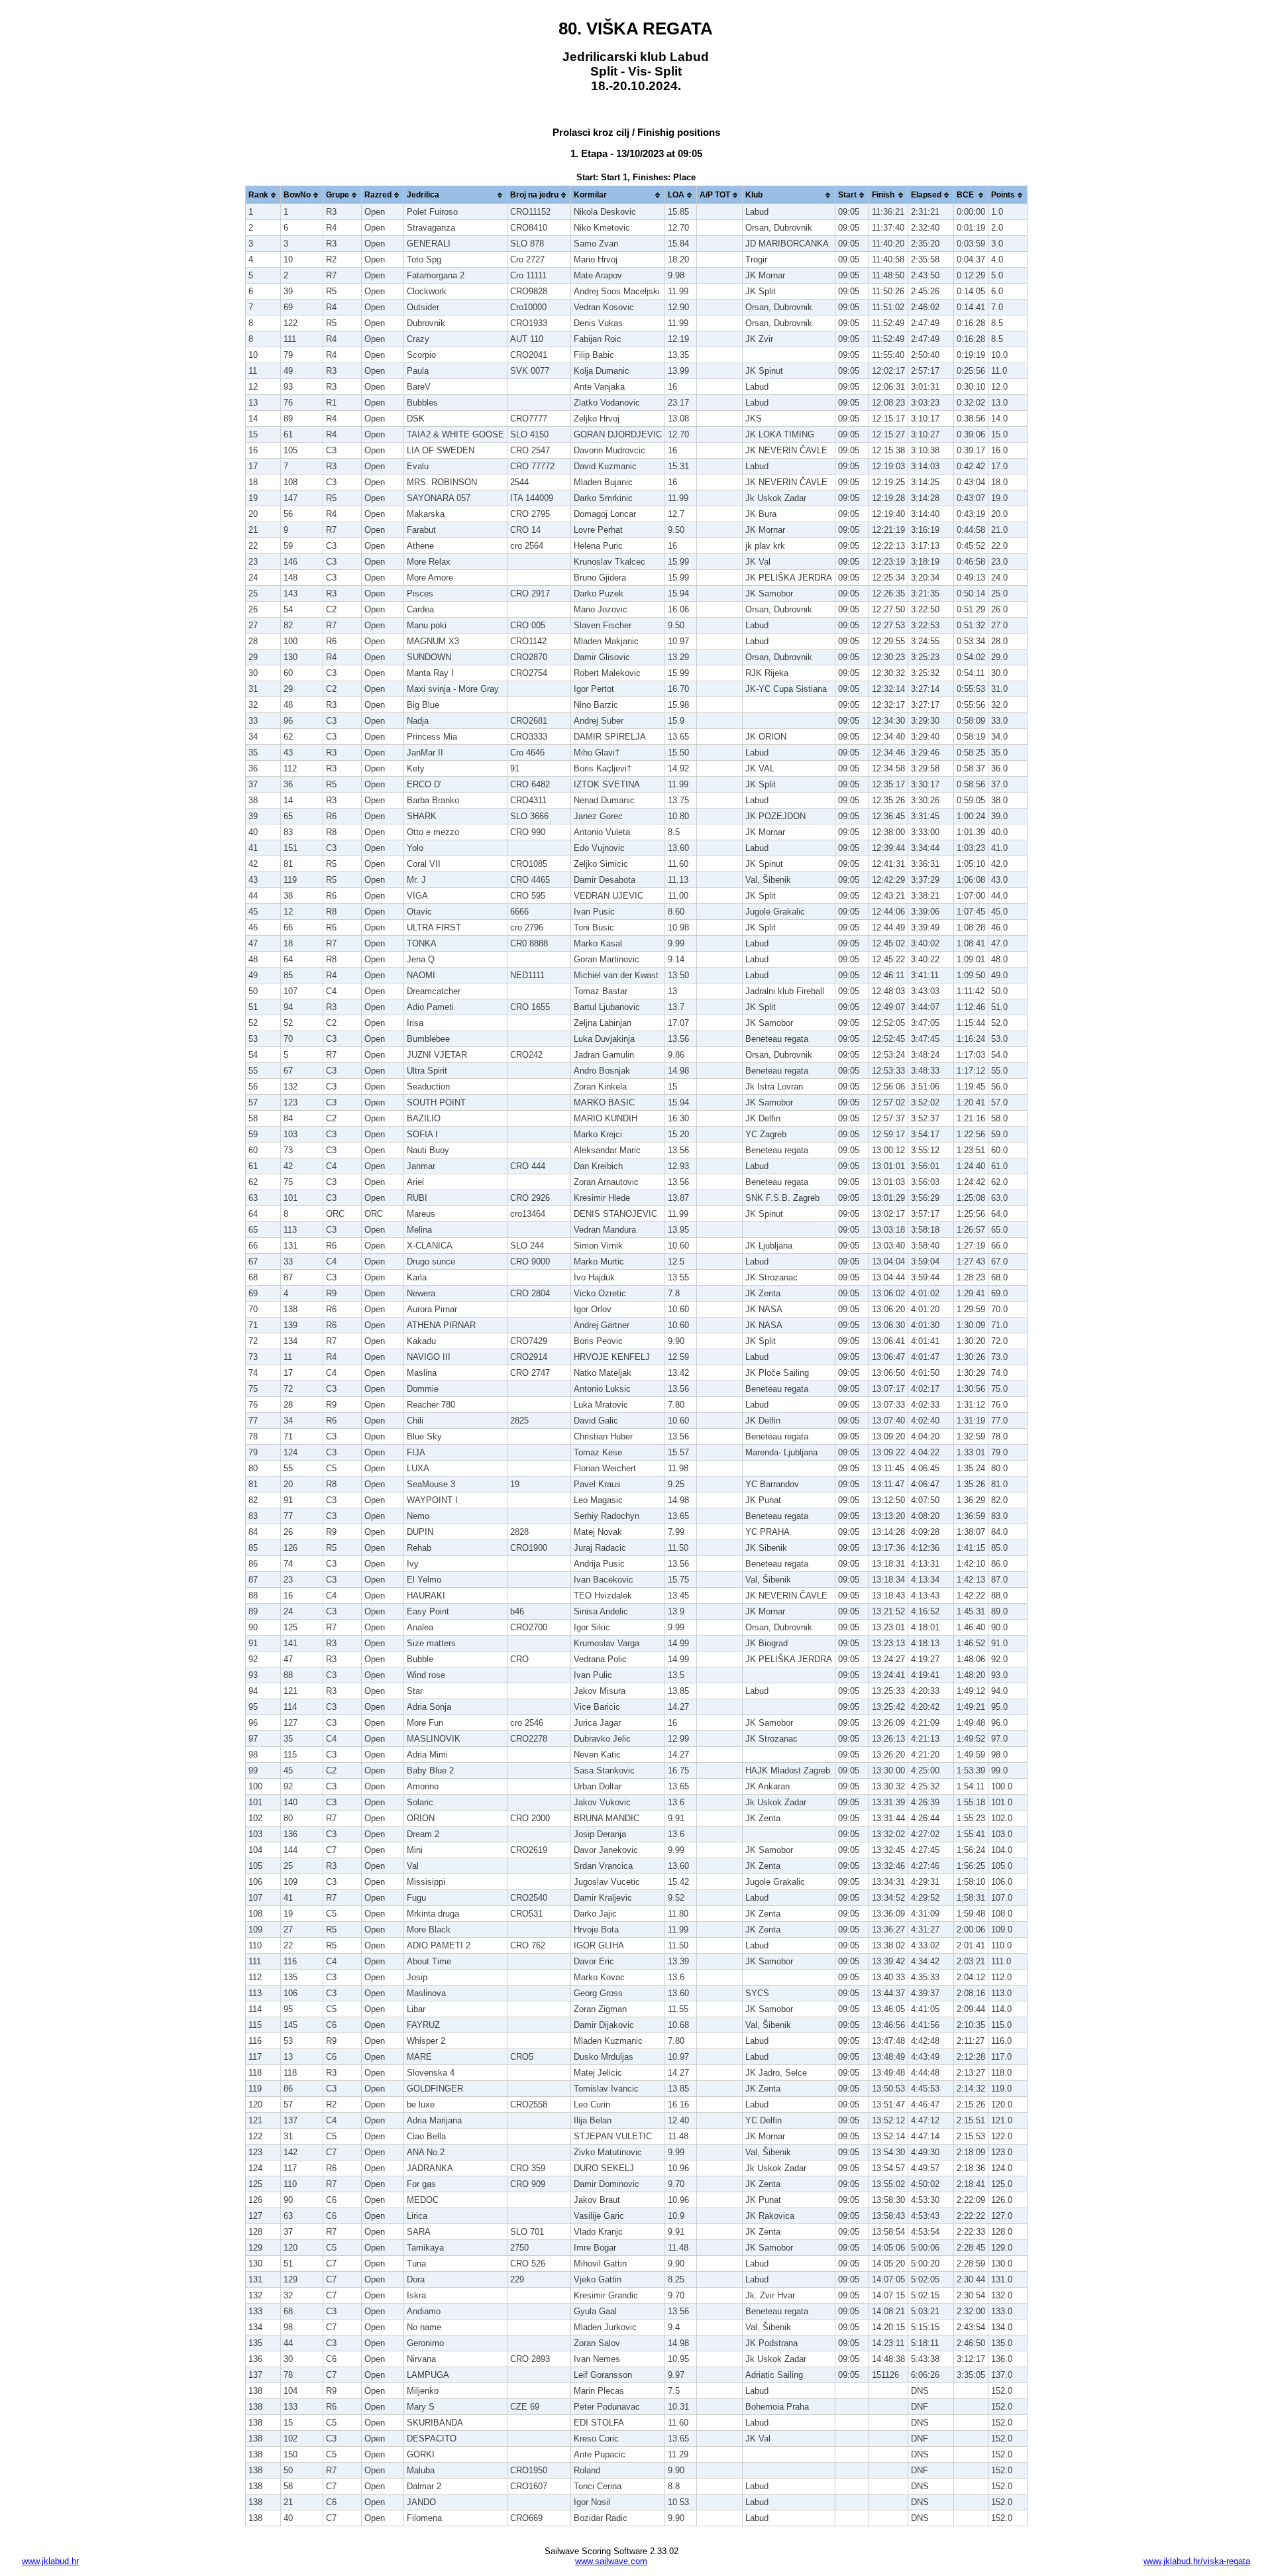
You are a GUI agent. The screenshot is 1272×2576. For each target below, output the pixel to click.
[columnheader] (263, 195)
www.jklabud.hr (50, 2561)
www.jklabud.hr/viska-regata (1197, 2561)
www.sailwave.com (611, 2561)
